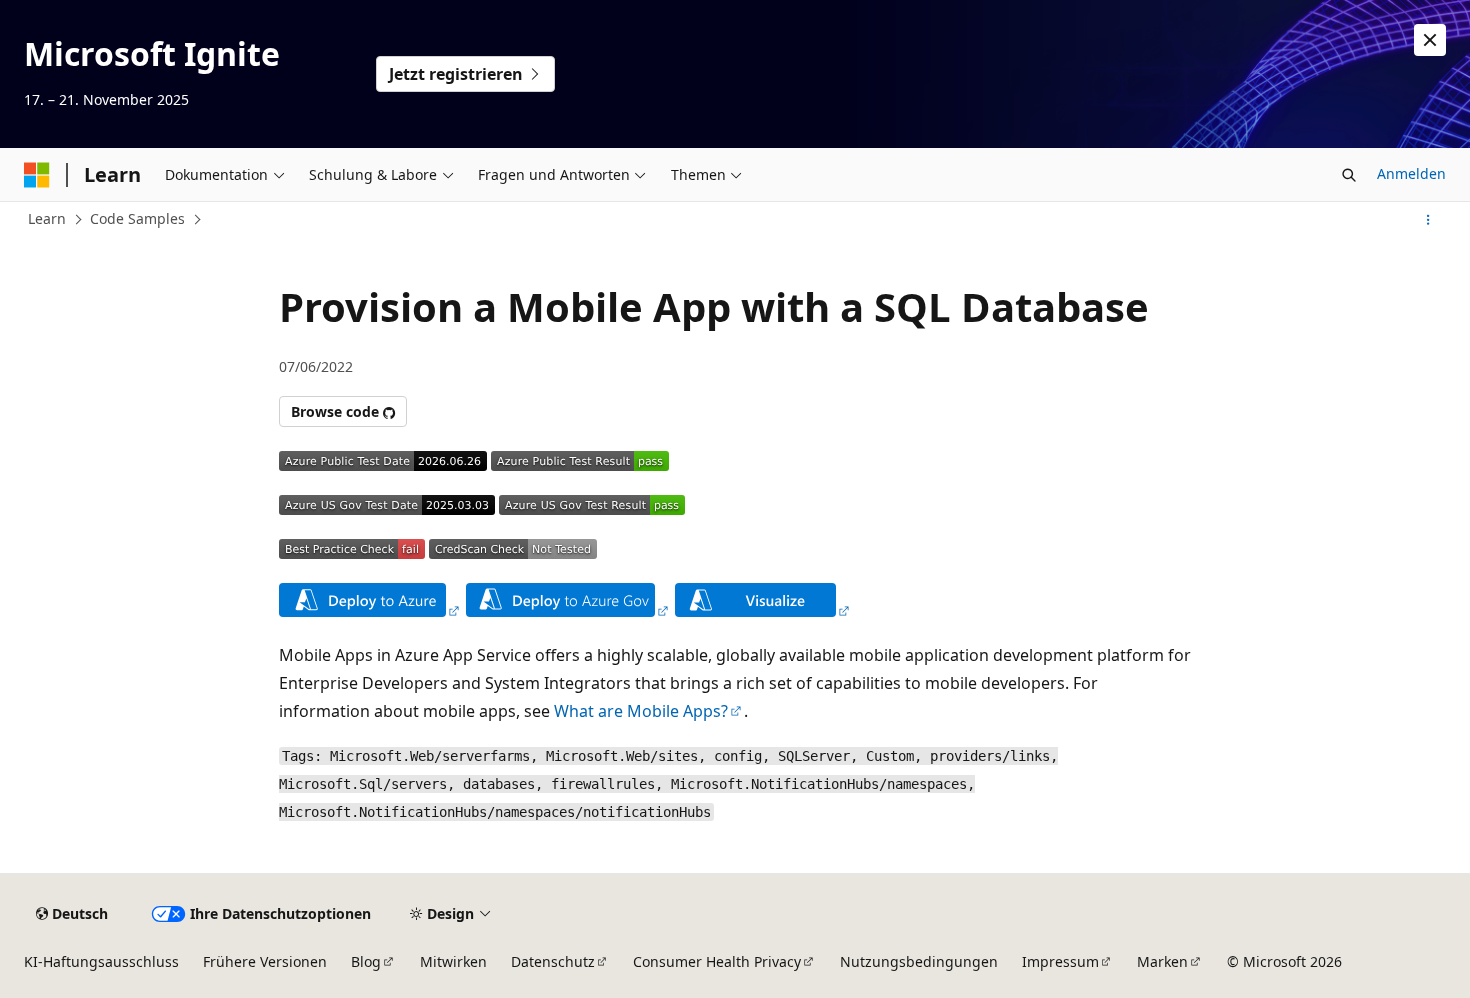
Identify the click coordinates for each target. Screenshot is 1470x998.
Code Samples (137, 218)
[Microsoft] (37, 175)
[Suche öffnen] (1349, 175)
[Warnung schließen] (1430, 40)
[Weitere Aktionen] (1428, 220)
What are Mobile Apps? (641, 711)
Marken (1162, 961)
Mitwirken (453, 961)
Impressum (1060, 961)
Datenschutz (553, 961)
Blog (366, 961)
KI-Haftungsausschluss (101, 961)
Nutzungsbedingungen (919, 961)
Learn (47, 218)
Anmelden (1411, 173)
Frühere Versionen (265, 961)
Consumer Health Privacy (717, 961)
